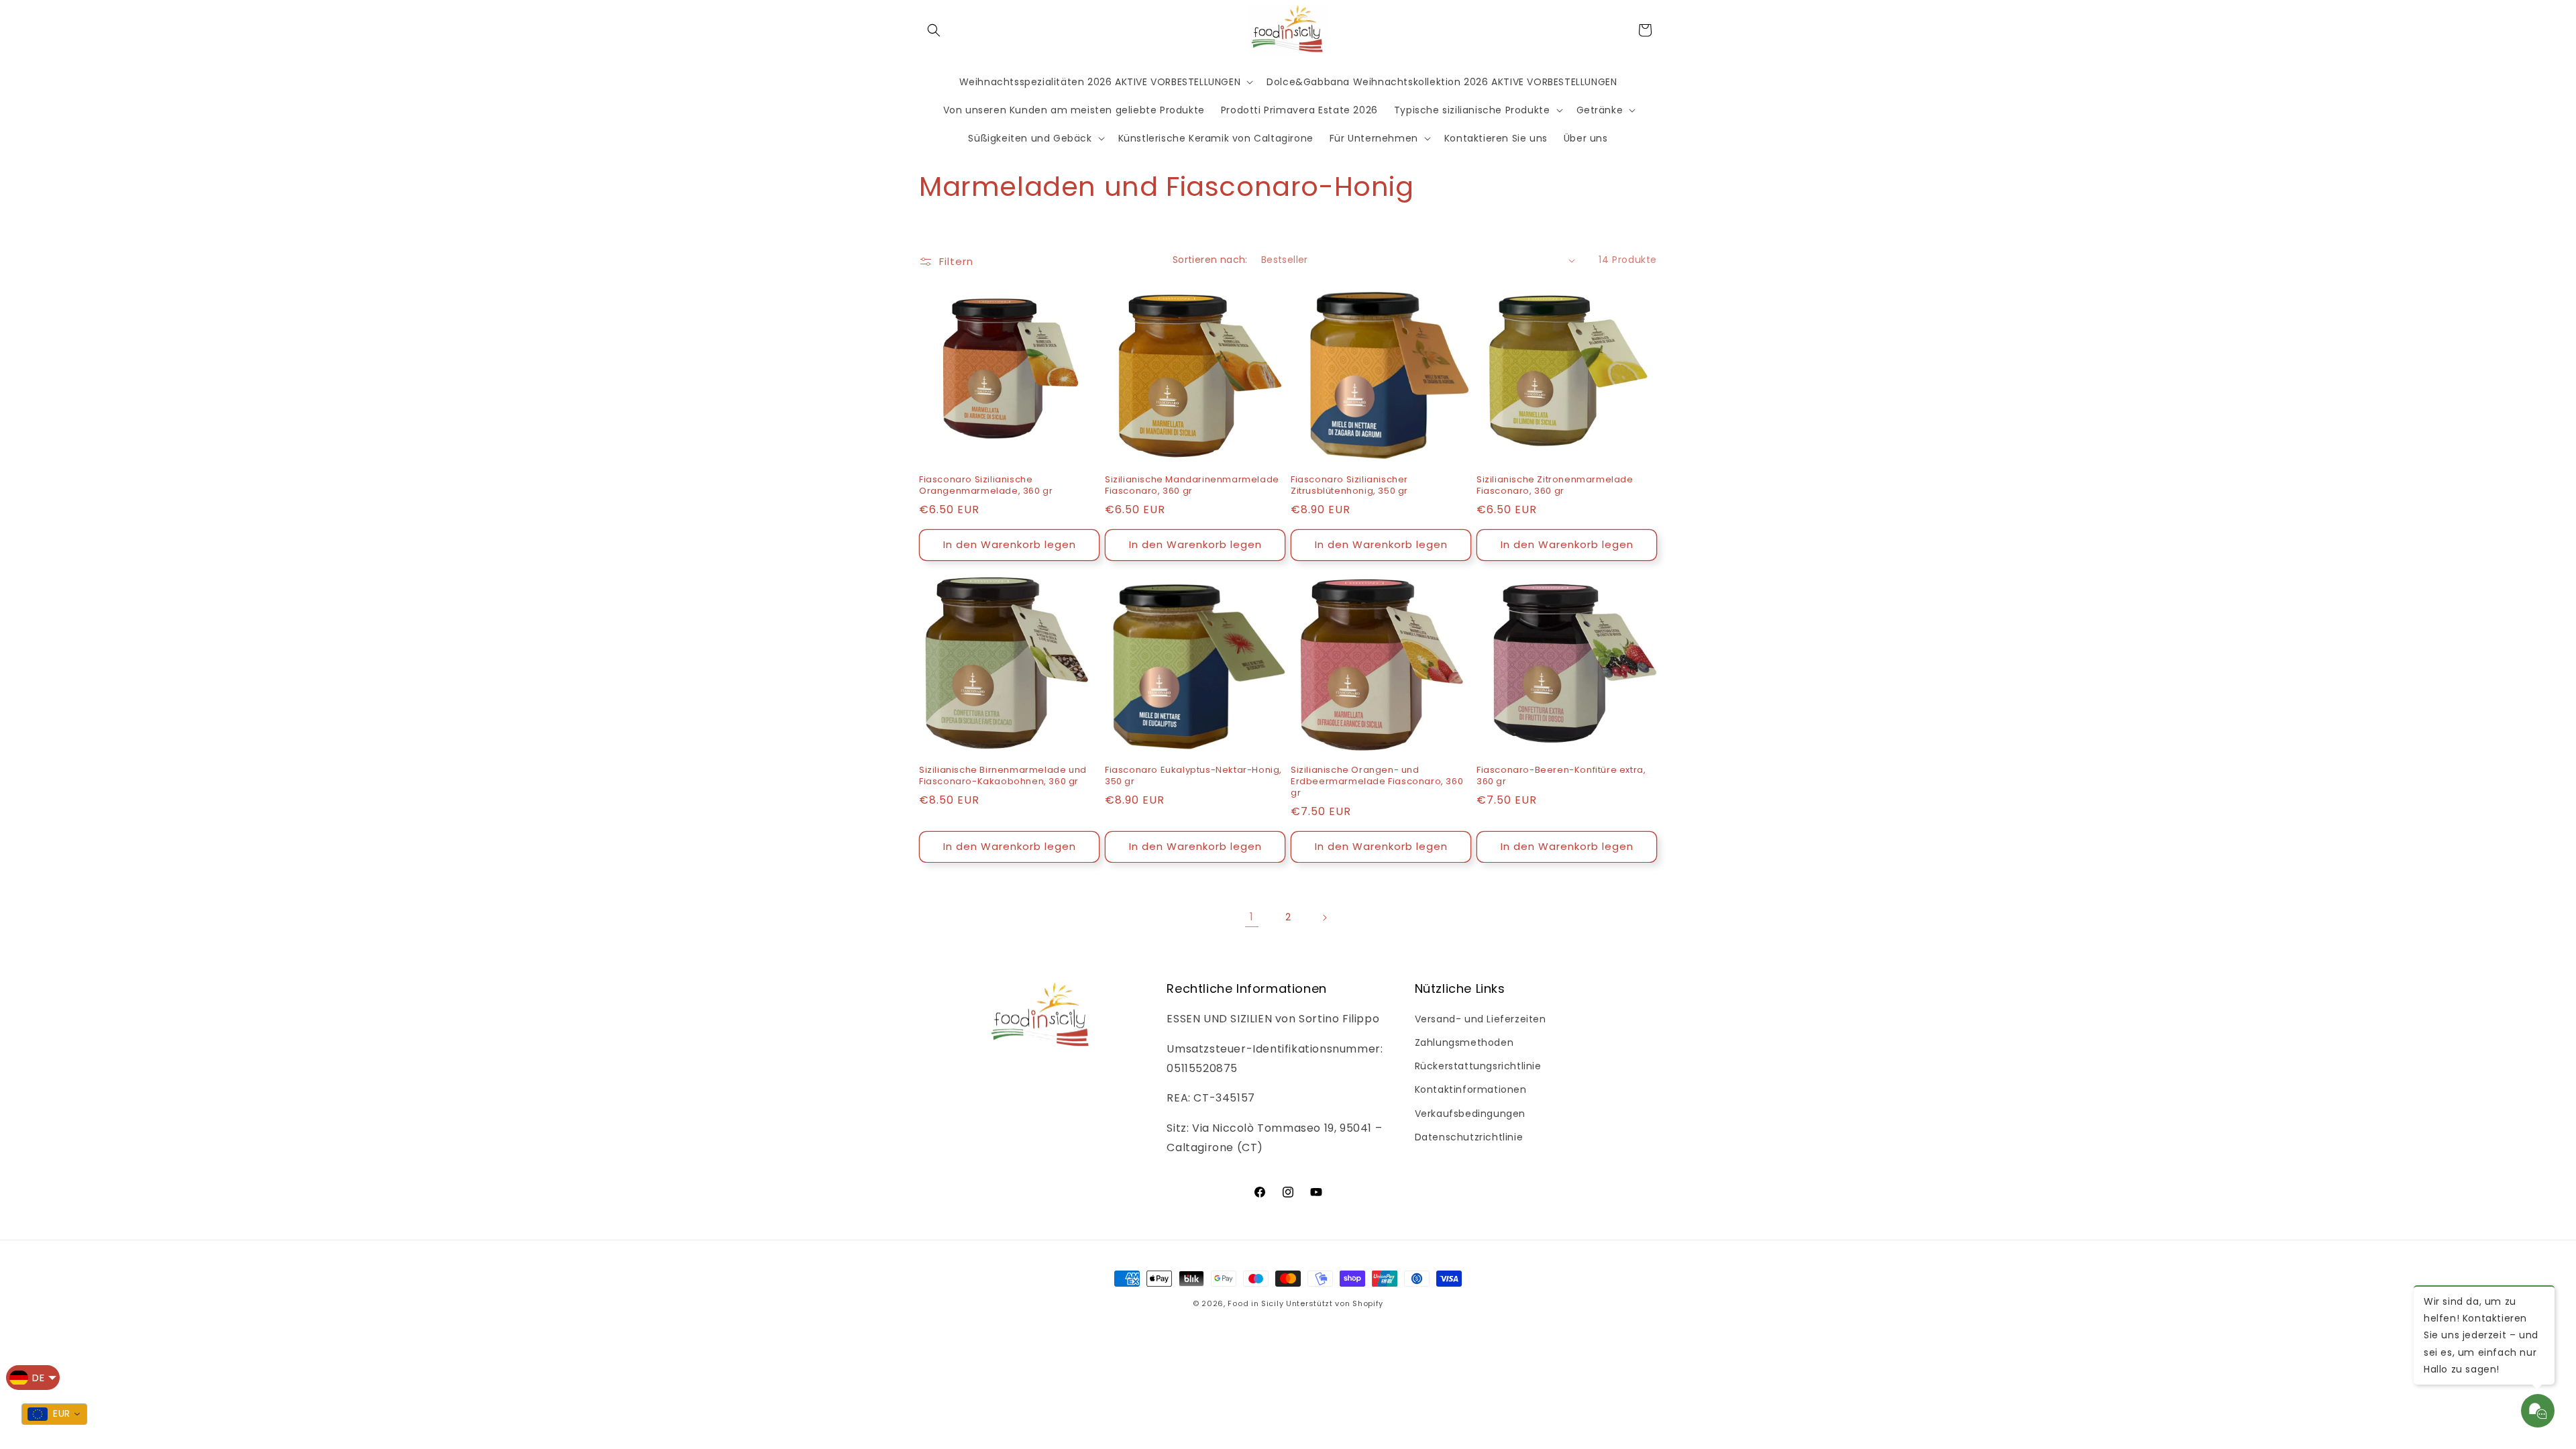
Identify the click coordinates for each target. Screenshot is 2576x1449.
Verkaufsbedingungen (1470, 1114)
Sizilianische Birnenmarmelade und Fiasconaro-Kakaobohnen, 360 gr (1003, 776)
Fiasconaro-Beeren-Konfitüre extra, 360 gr (1561, 776)
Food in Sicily (1255, 1303)
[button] (934, 30)
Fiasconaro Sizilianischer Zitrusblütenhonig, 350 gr (1349, 486)
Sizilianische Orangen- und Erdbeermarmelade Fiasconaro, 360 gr (1377, 782)
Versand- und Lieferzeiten (1481, 1019)
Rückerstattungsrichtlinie (1478, 1066)
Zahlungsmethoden (1464, 1042)
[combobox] (54, 1414)
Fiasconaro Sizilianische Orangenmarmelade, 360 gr (986, 486)
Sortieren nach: (1210, 260)
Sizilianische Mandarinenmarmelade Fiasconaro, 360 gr (1192, 486)
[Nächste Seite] (1324, 918)
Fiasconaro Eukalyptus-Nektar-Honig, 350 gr (1193, 776)
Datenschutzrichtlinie (1469, 1137)
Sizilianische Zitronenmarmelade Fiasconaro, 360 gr (1555, 486)
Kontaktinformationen (1471, 1089)
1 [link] (1252, 917)
